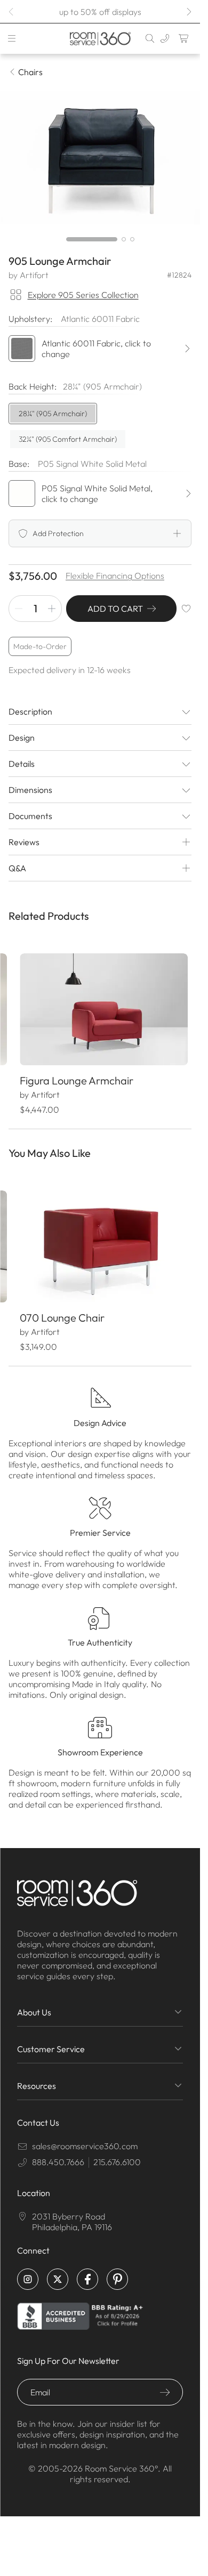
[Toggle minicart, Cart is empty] (184, 38)
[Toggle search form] (150, 38)
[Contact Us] (165, 38)
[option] (53, 414)
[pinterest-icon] (117, 2270)
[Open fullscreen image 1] (100, 158)
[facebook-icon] (87, 2270)
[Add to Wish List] (186, 609)
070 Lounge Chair (62, 1309)
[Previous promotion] (12, 12)
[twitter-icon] (58, 2270)
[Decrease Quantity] (19, 609)
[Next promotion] (188, 12)
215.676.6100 (117, 2153)
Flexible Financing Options (115, 576)
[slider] (100, 239)
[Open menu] (12, 38)
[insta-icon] (28, 2270)
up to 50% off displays (100, 12)
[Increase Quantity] (52, 609)
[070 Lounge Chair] (100, 1239)
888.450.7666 (58, 2153)
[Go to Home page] (100, 39)
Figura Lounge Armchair (76, 1076)
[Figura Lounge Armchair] (100, 1007)
